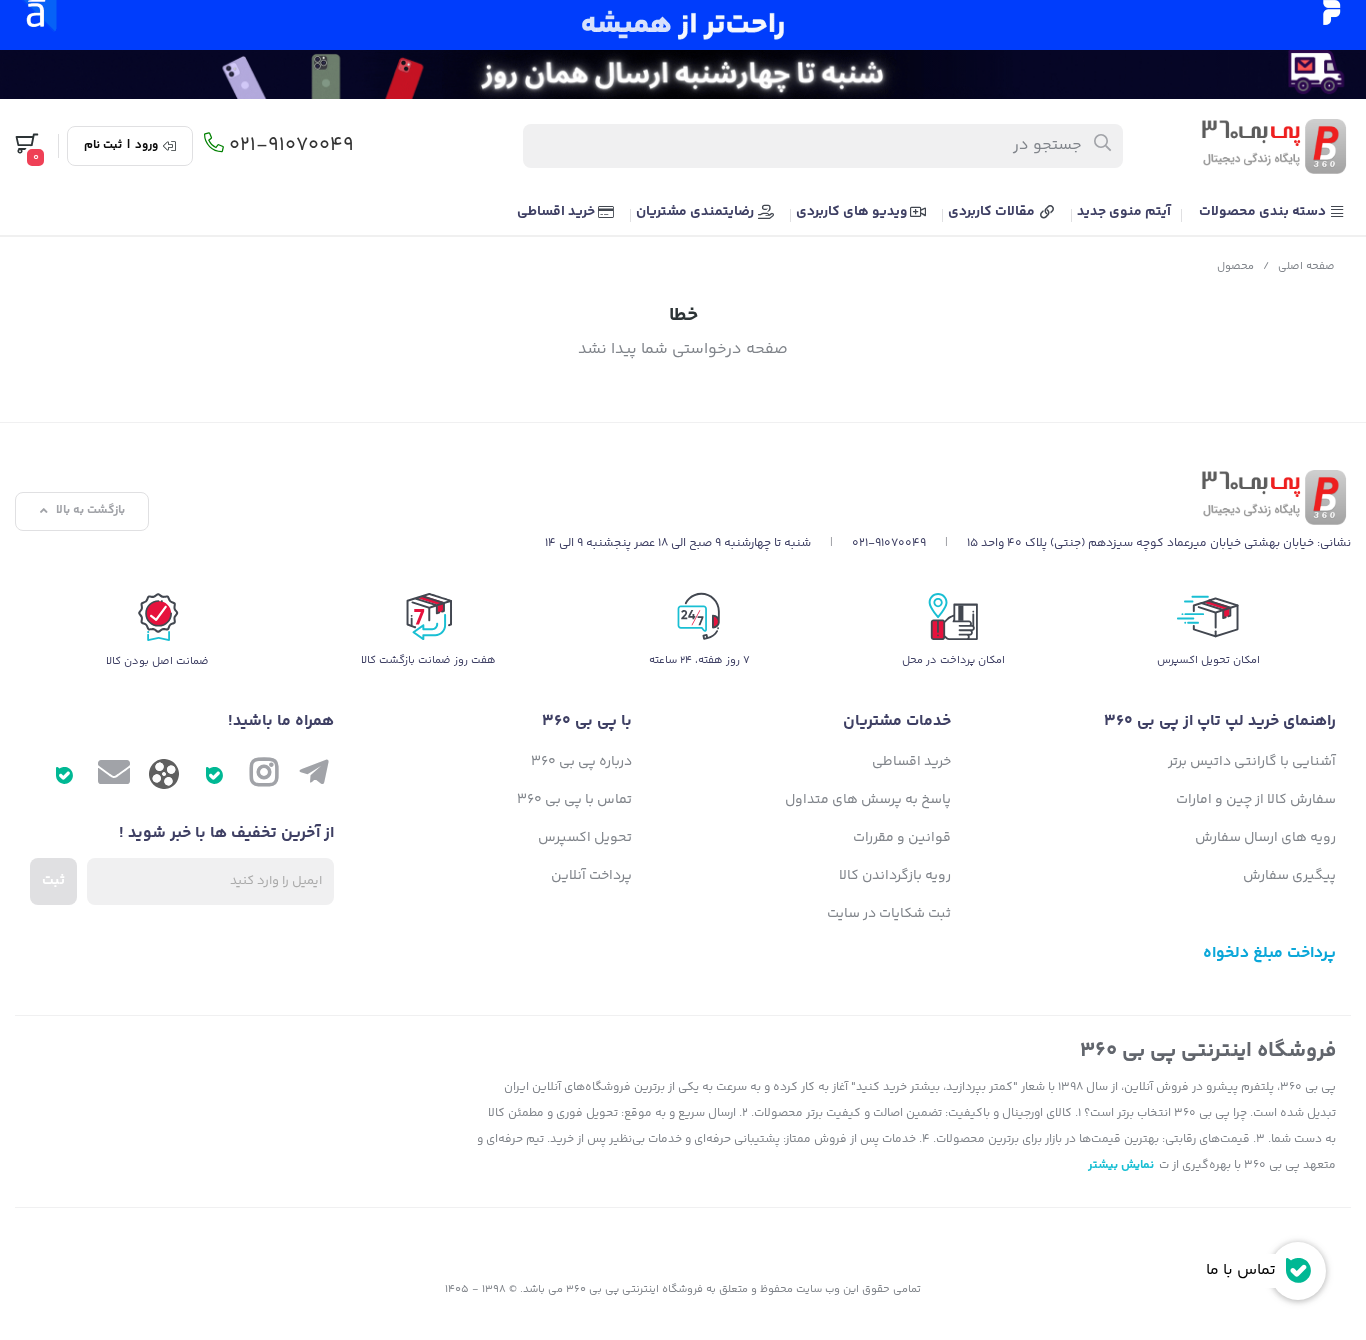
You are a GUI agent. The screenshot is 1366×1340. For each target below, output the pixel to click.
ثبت (53, 881)
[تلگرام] (314, 777)
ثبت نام (103, 146)
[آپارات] (164, 779)
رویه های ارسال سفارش (1265, 838)
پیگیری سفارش (1289, 876)
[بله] (214, 777)
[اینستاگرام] (264, 777)
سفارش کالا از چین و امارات (1256, 800)
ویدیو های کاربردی (853, 212)
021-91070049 (291, 146)
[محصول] (948, 497)
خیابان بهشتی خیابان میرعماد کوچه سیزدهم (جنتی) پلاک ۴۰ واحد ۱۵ (1140, 543)
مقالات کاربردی (993, 212)
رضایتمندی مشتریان (696, 212)
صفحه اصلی (1306, 266)
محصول (1235, 266)
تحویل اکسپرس (585, 838)
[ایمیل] (114, 777)
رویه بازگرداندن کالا (895, 876)
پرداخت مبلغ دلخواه (1269, 953)
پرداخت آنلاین (591, 876)
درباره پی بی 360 (581, 762)
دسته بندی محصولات (1264, 212)
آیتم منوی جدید (1124, 212)
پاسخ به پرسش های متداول (868, 800)
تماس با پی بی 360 (574, 800)
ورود (146, 146)
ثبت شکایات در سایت (889, 914)
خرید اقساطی (557, 212)
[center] (1103, 146)
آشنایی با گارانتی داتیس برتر (1252, 762)
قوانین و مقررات (902, 838)
